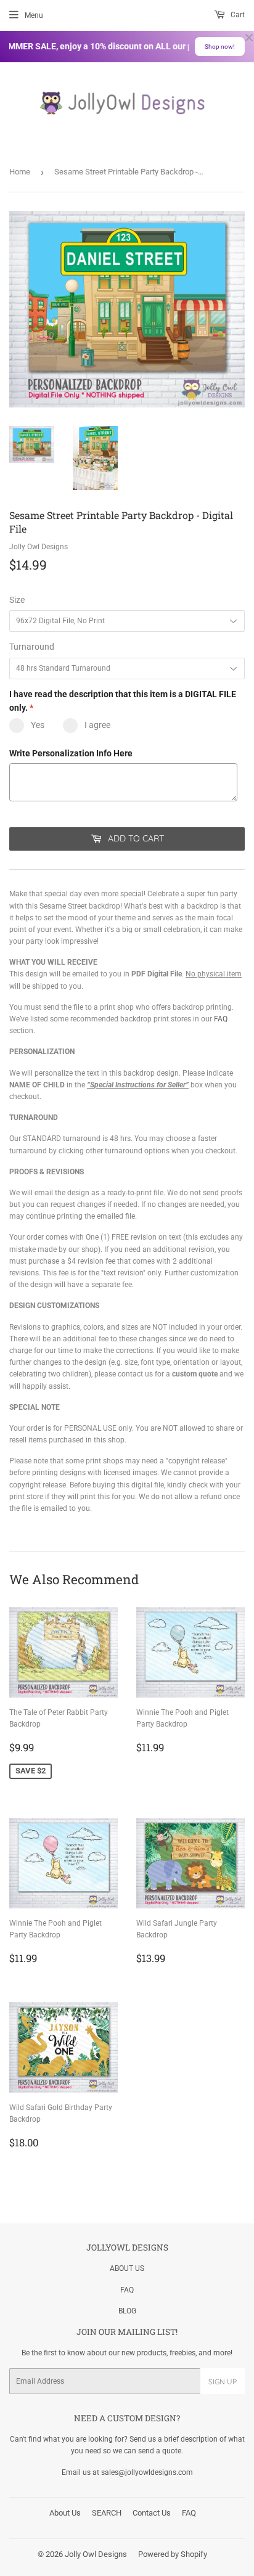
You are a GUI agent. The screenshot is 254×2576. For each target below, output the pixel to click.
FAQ (221, 1019)
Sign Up (223, 2382)
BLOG (127, 2311)
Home (20, 172)
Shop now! (220, 47)
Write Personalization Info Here (71, 753)
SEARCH (107, 2513)
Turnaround (32, 647)
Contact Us (152, 2513)
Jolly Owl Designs (96, 2554)
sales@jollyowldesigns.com (147, 2472)
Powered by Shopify (173, 2554)
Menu (34, 15)
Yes (38, 725)
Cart (237, 15)
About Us (65, 2513)
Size (17, 600)
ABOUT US (127, 2268)
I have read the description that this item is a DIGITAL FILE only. (123, 701)
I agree (97, 725)
